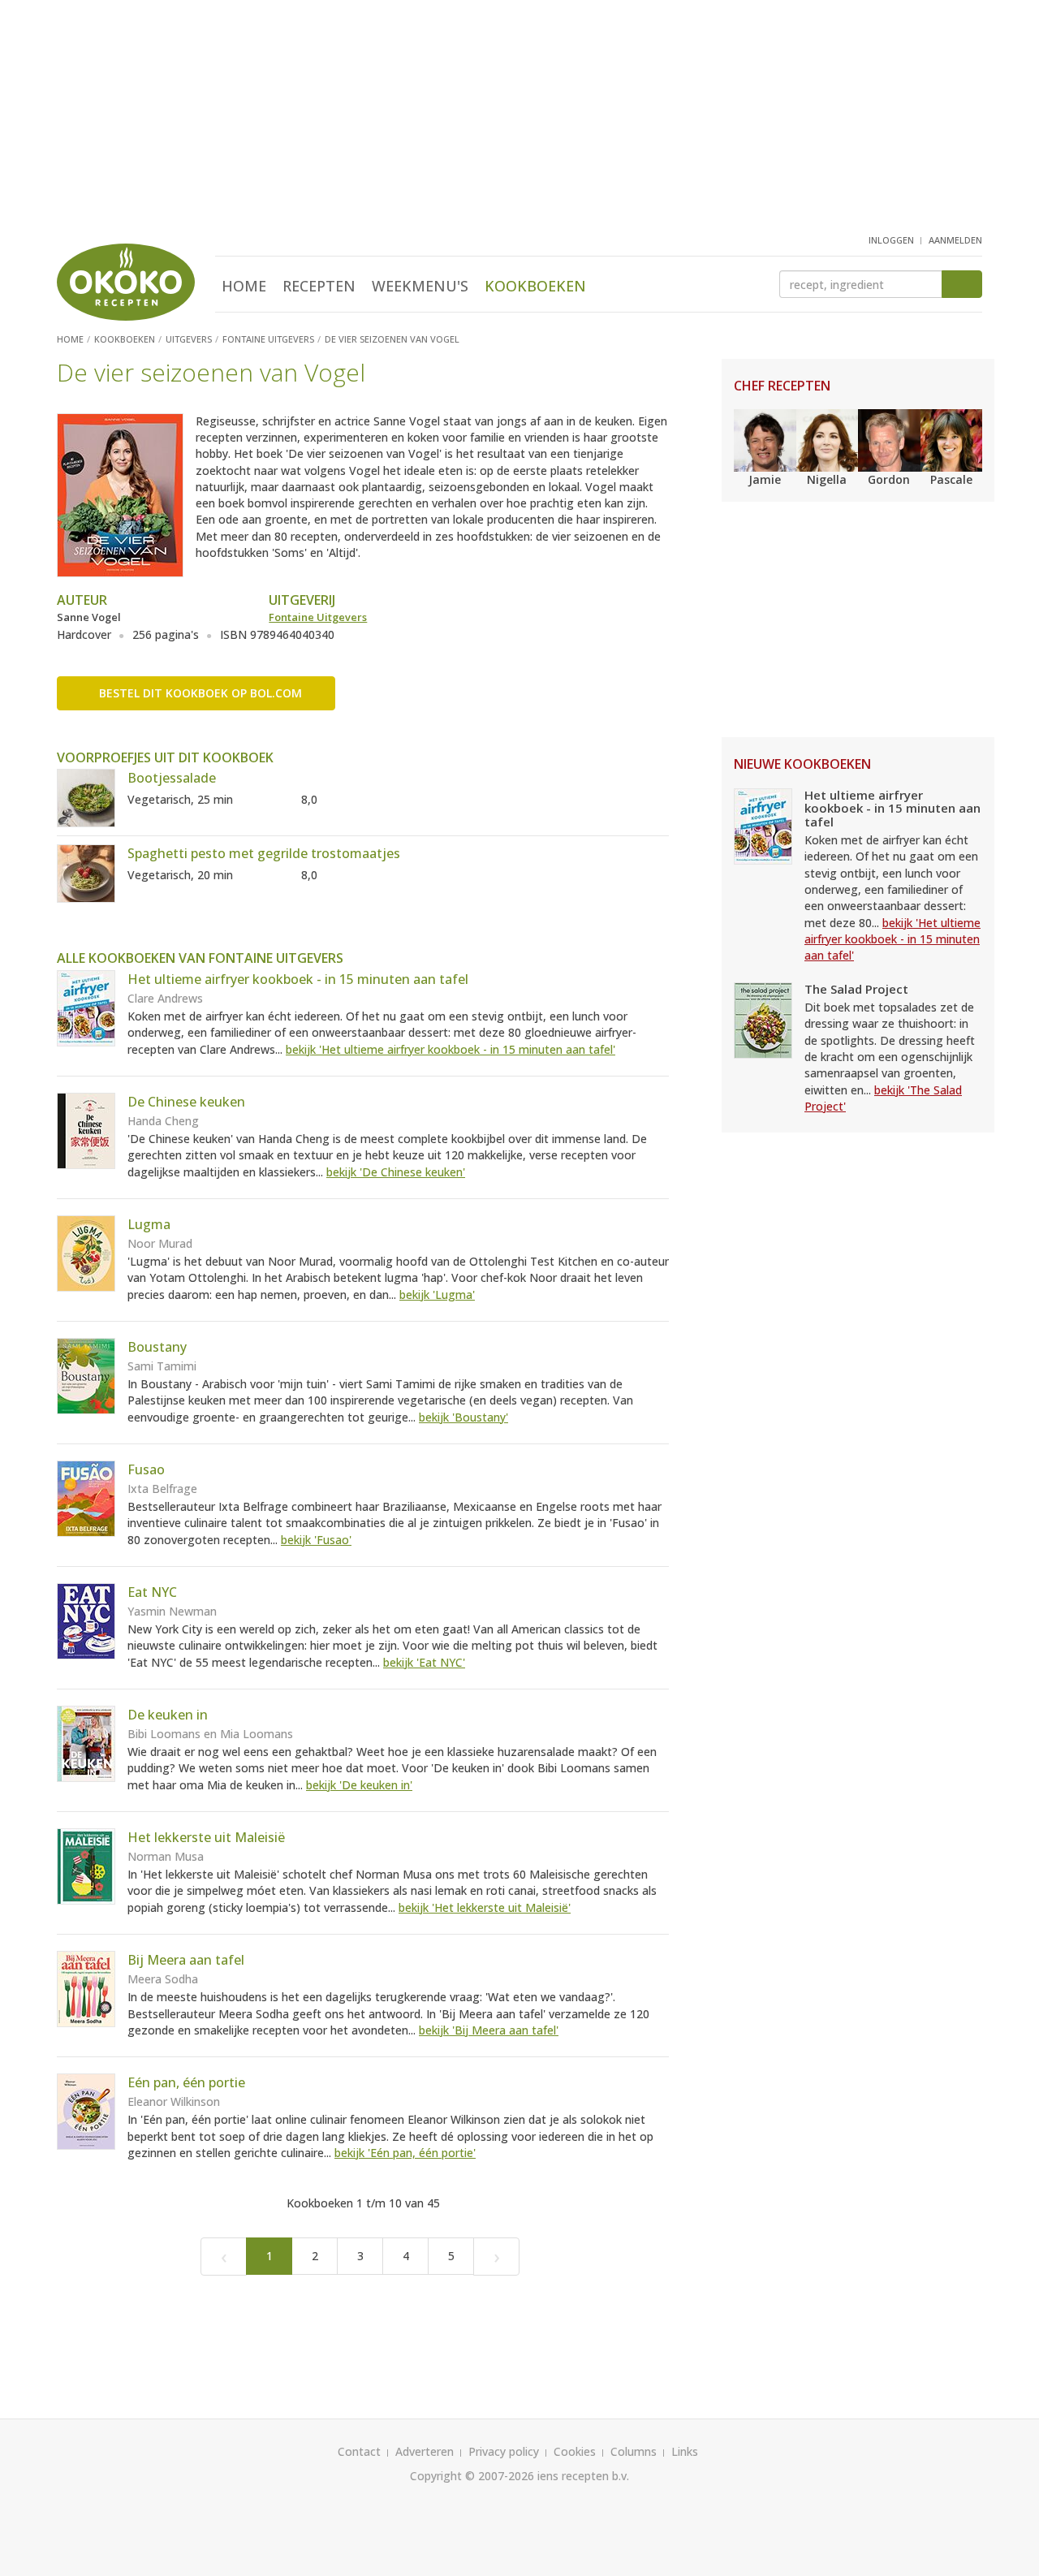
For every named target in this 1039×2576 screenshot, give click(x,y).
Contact (359, 2451)
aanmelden (955, 240)
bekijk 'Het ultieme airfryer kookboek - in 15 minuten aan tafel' (451, 1049)
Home (244, 286)
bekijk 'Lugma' (437, 1294)
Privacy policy (504, 2451)
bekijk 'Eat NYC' (424, 1662)
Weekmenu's (420, 286)
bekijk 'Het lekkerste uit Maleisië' (485, 1907)
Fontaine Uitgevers (318, 617)
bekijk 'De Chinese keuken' (396, 1172)
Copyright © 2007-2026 (472, 2476)
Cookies (575, 2451)
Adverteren (425, 2451)
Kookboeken (535, 286)
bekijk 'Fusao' (316, 1540)
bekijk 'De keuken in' (359, 1785)
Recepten (319, 286)
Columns (634, 2451)
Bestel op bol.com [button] (200, 693)
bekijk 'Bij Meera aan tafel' (489, 2030)
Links (685, 2451)
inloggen (891, 240)
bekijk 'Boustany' (463, 1417)
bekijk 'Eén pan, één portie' (405, 2153)
